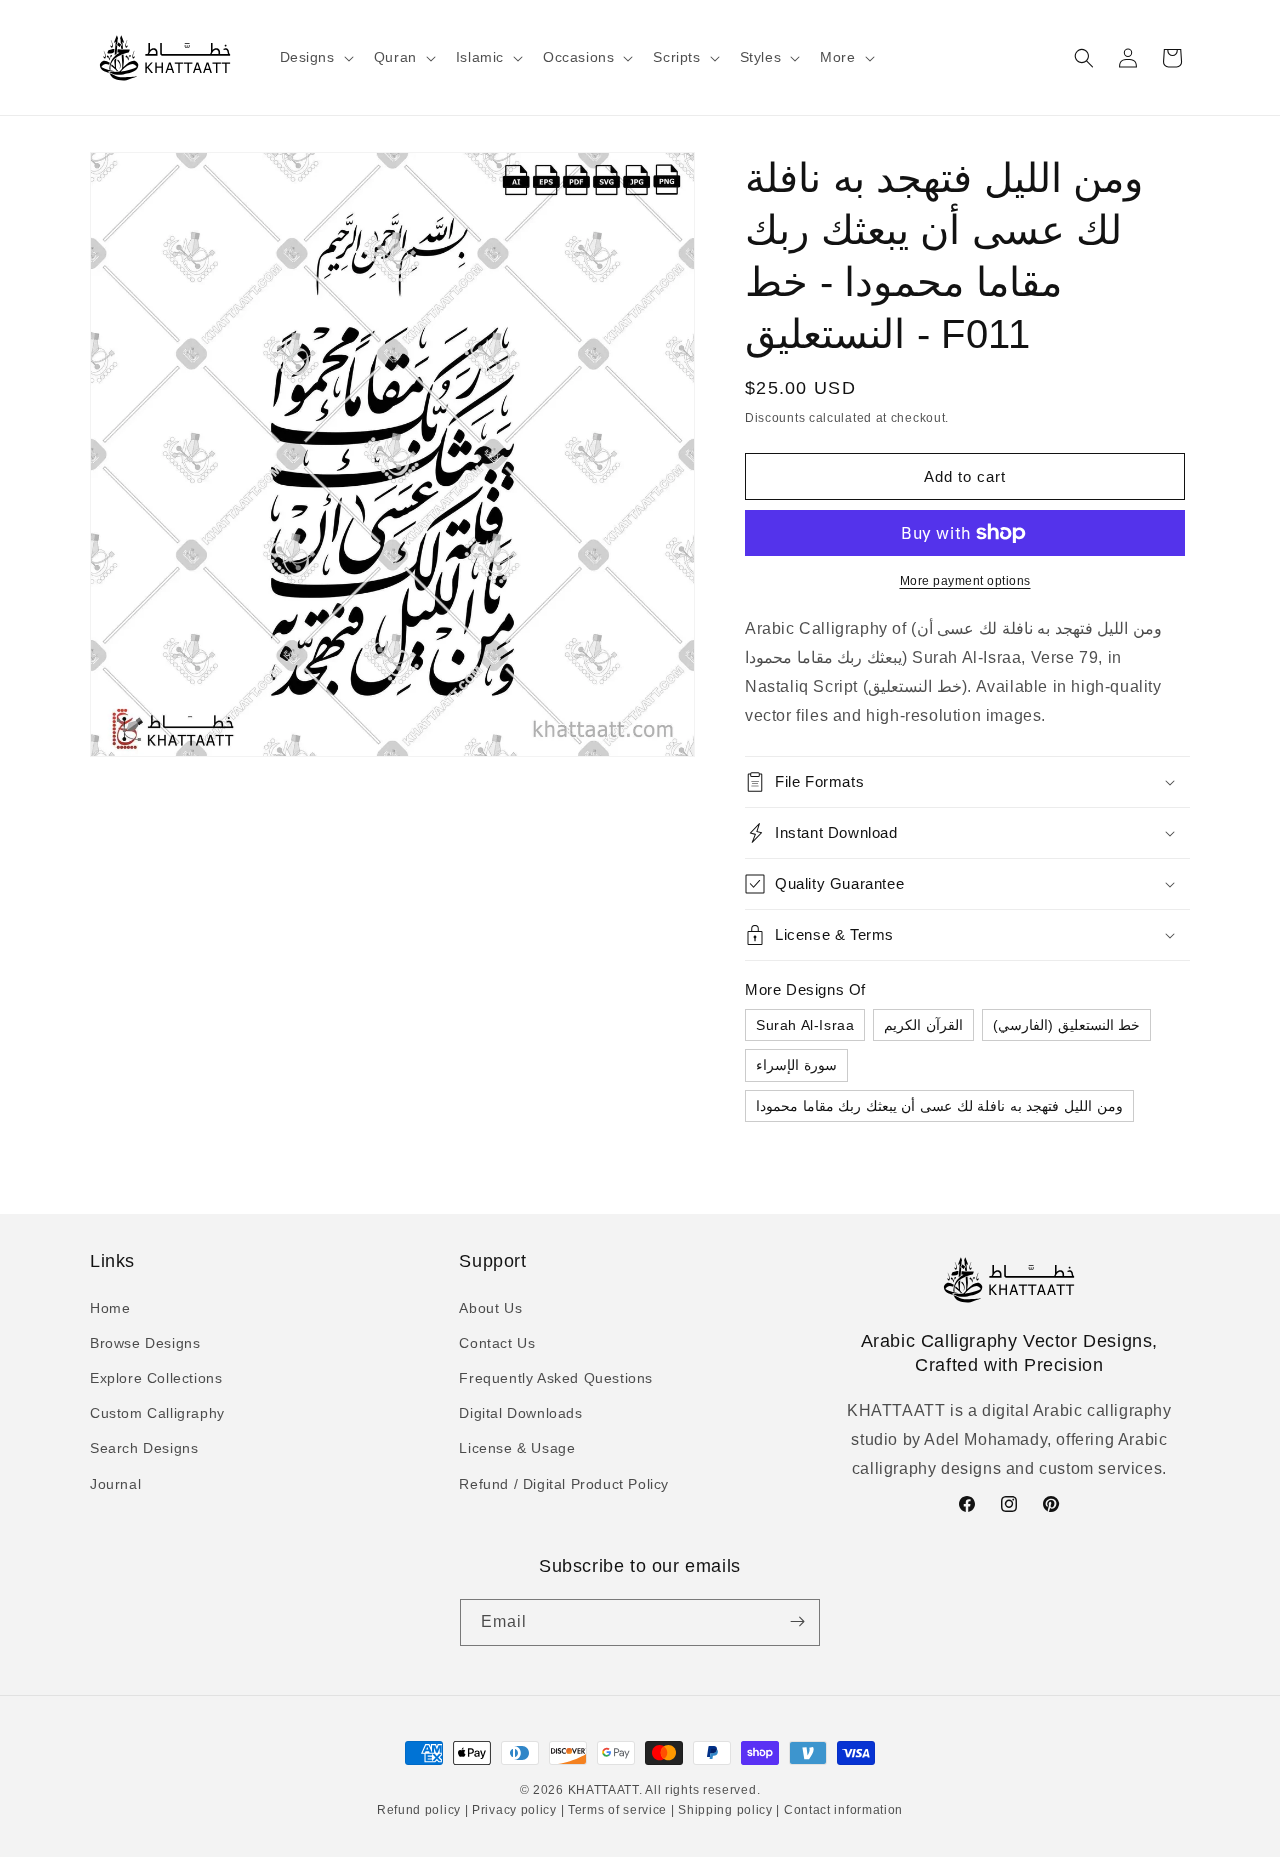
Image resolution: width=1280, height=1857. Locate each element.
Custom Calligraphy (157, 1413)
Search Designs (144, 1448)
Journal (115, 1483)
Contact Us (497, 1342)
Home (110, 1307)
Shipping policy (726, 1811)
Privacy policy (514, 1811)
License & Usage (517, 1448)
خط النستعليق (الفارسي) (1066, 1025)
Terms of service (617, 1811)
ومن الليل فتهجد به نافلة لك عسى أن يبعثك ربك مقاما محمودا (939, 1106)
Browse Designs (145, 1342)
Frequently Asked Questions (556, 1377)
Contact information (841, 1811)
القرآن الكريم (923, 1025)
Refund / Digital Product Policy (564, 1483)
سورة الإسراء (796, 1065)
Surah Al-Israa (805, 1025)
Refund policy (421, 1811)
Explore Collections (156, 1377)
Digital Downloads (520, 1413)
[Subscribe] (797, 1621)
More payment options (965, 581)
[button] (315, 57)
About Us (490, 1307)
